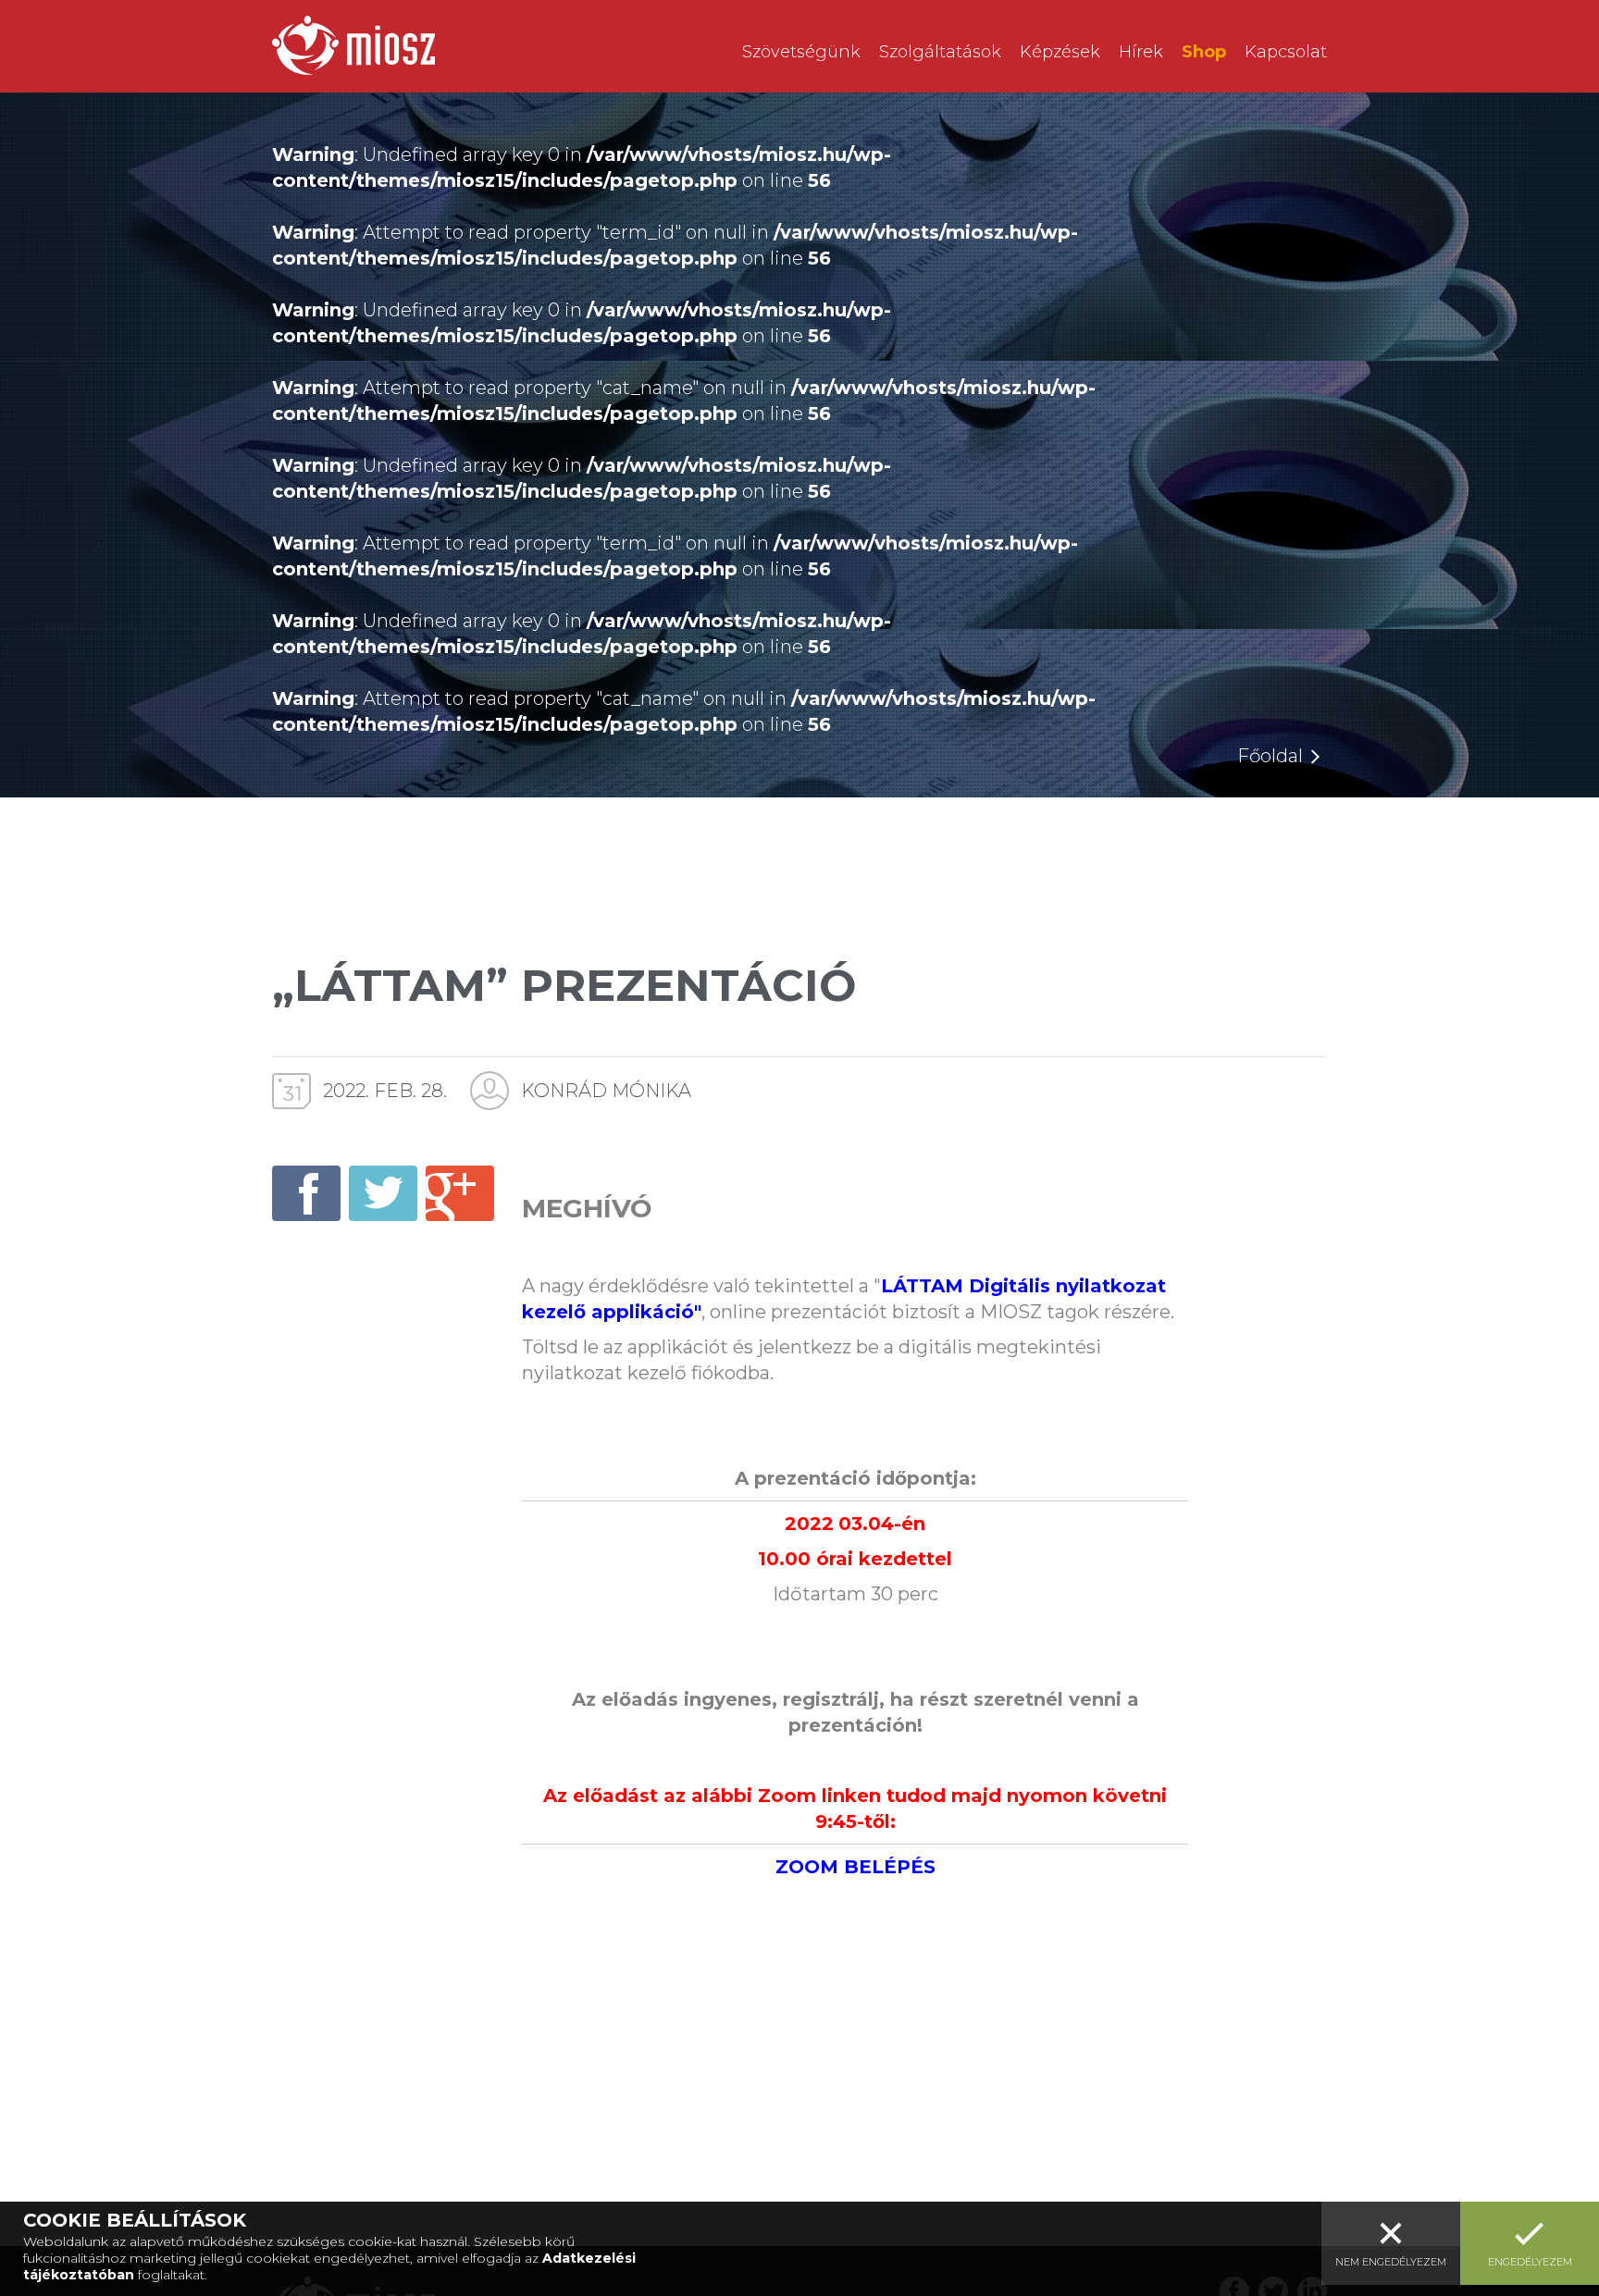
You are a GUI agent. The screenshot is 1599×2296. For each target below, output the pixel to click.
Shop (1204, 52)
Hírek (1141, 52)
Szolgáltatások (940, 52)
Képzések (1060, 52)
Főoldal (1270, 756)
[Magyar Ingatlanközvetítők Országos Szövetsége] (353, 45)
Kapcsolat (1286, 52)
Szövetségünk (801, 52)
